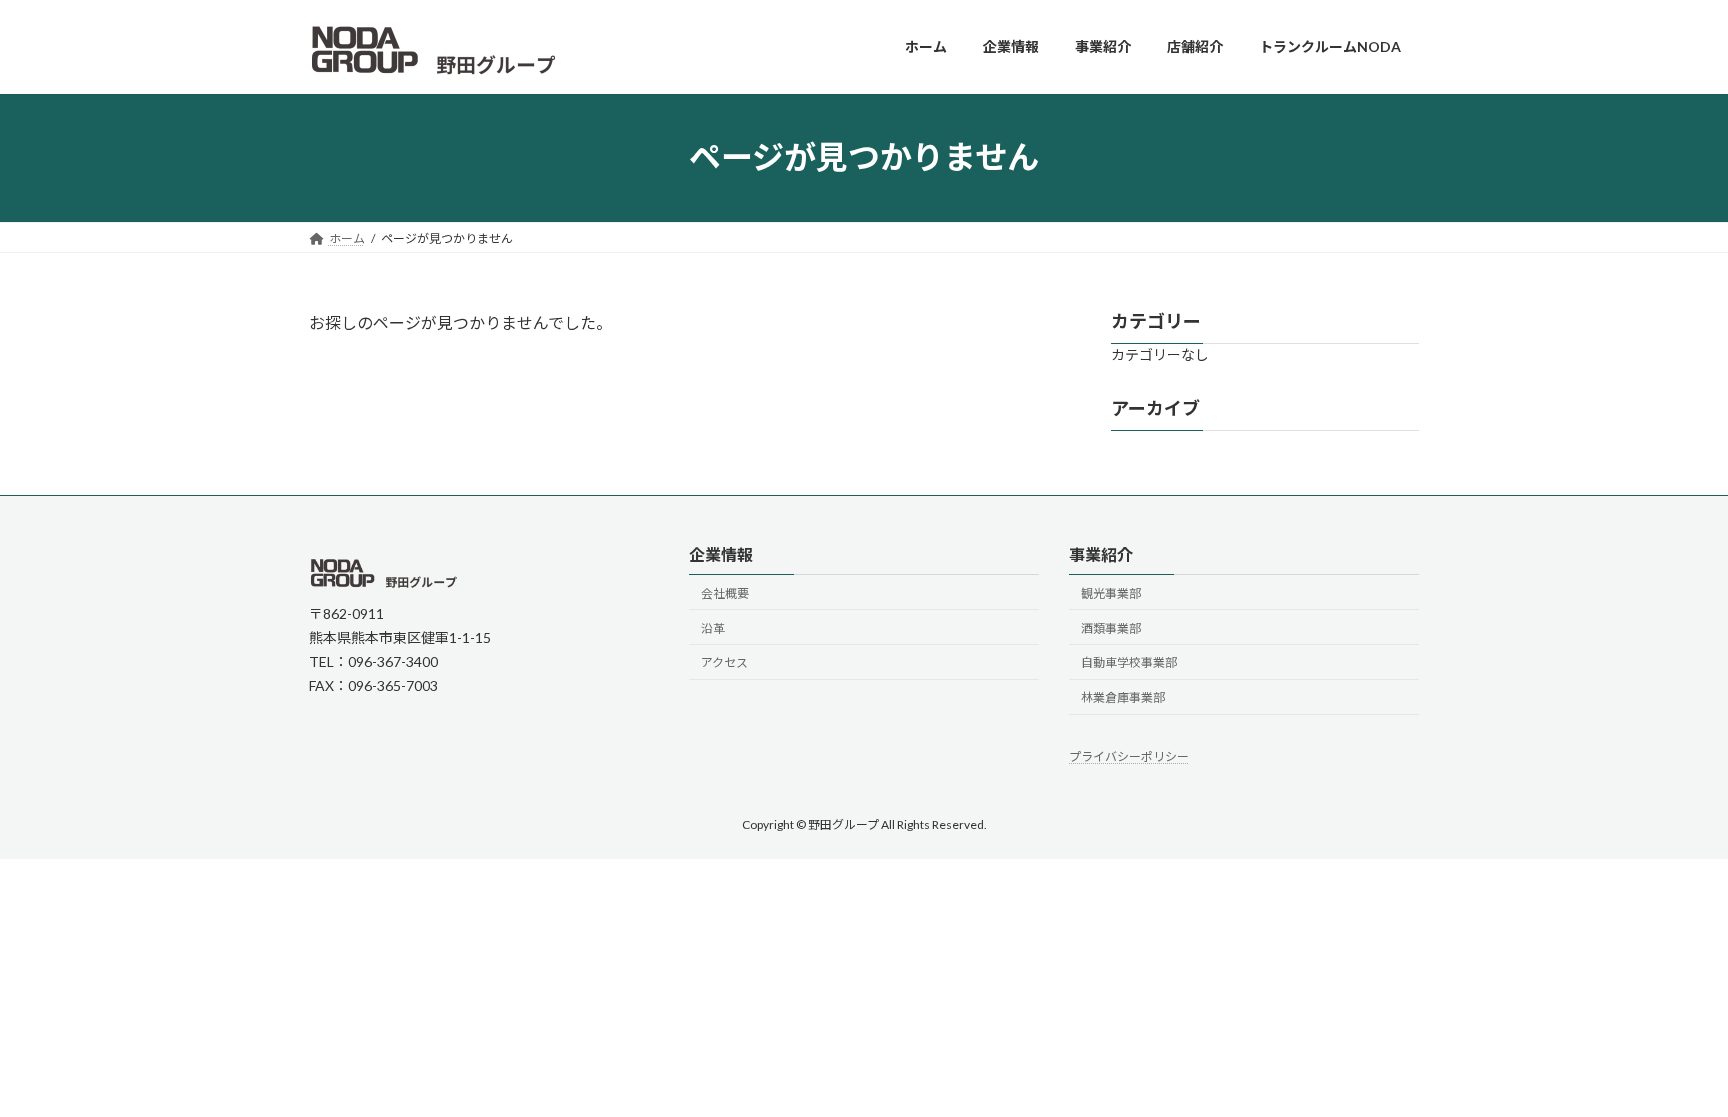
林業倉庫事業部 (1123, 697)
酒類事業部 (1111, 628)
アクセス (724, 662)
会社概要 (725, 593)
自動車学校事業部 (1129, 662)
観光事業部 (1111, 593)
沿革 (713, 628)
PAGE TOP (1669, 1065)
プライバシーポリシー (1129, 756)
